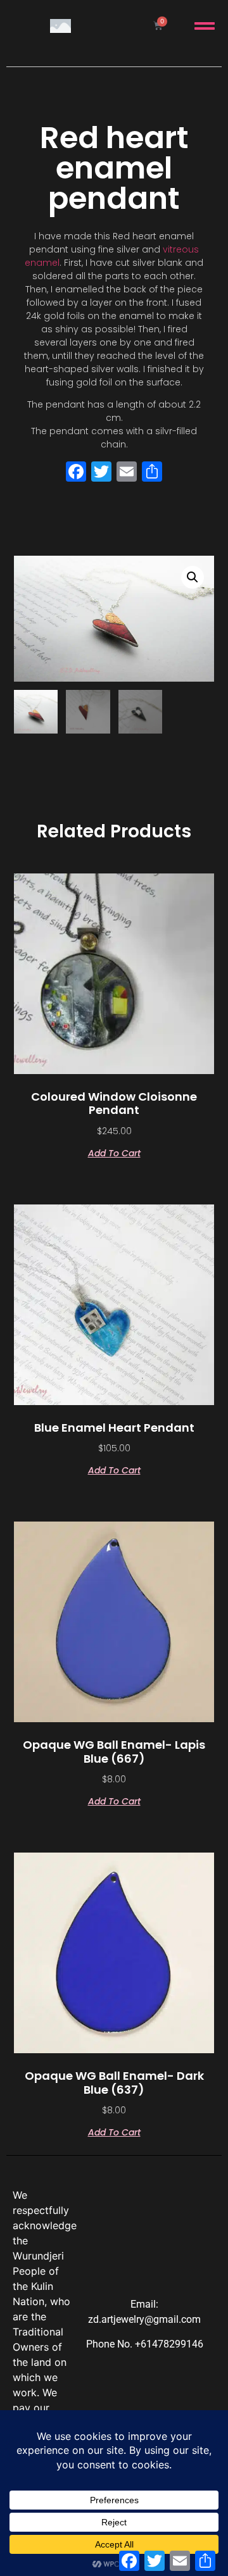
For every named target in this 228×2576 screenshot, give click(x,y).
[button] (193, 577)
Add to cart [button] (114, 1152)
